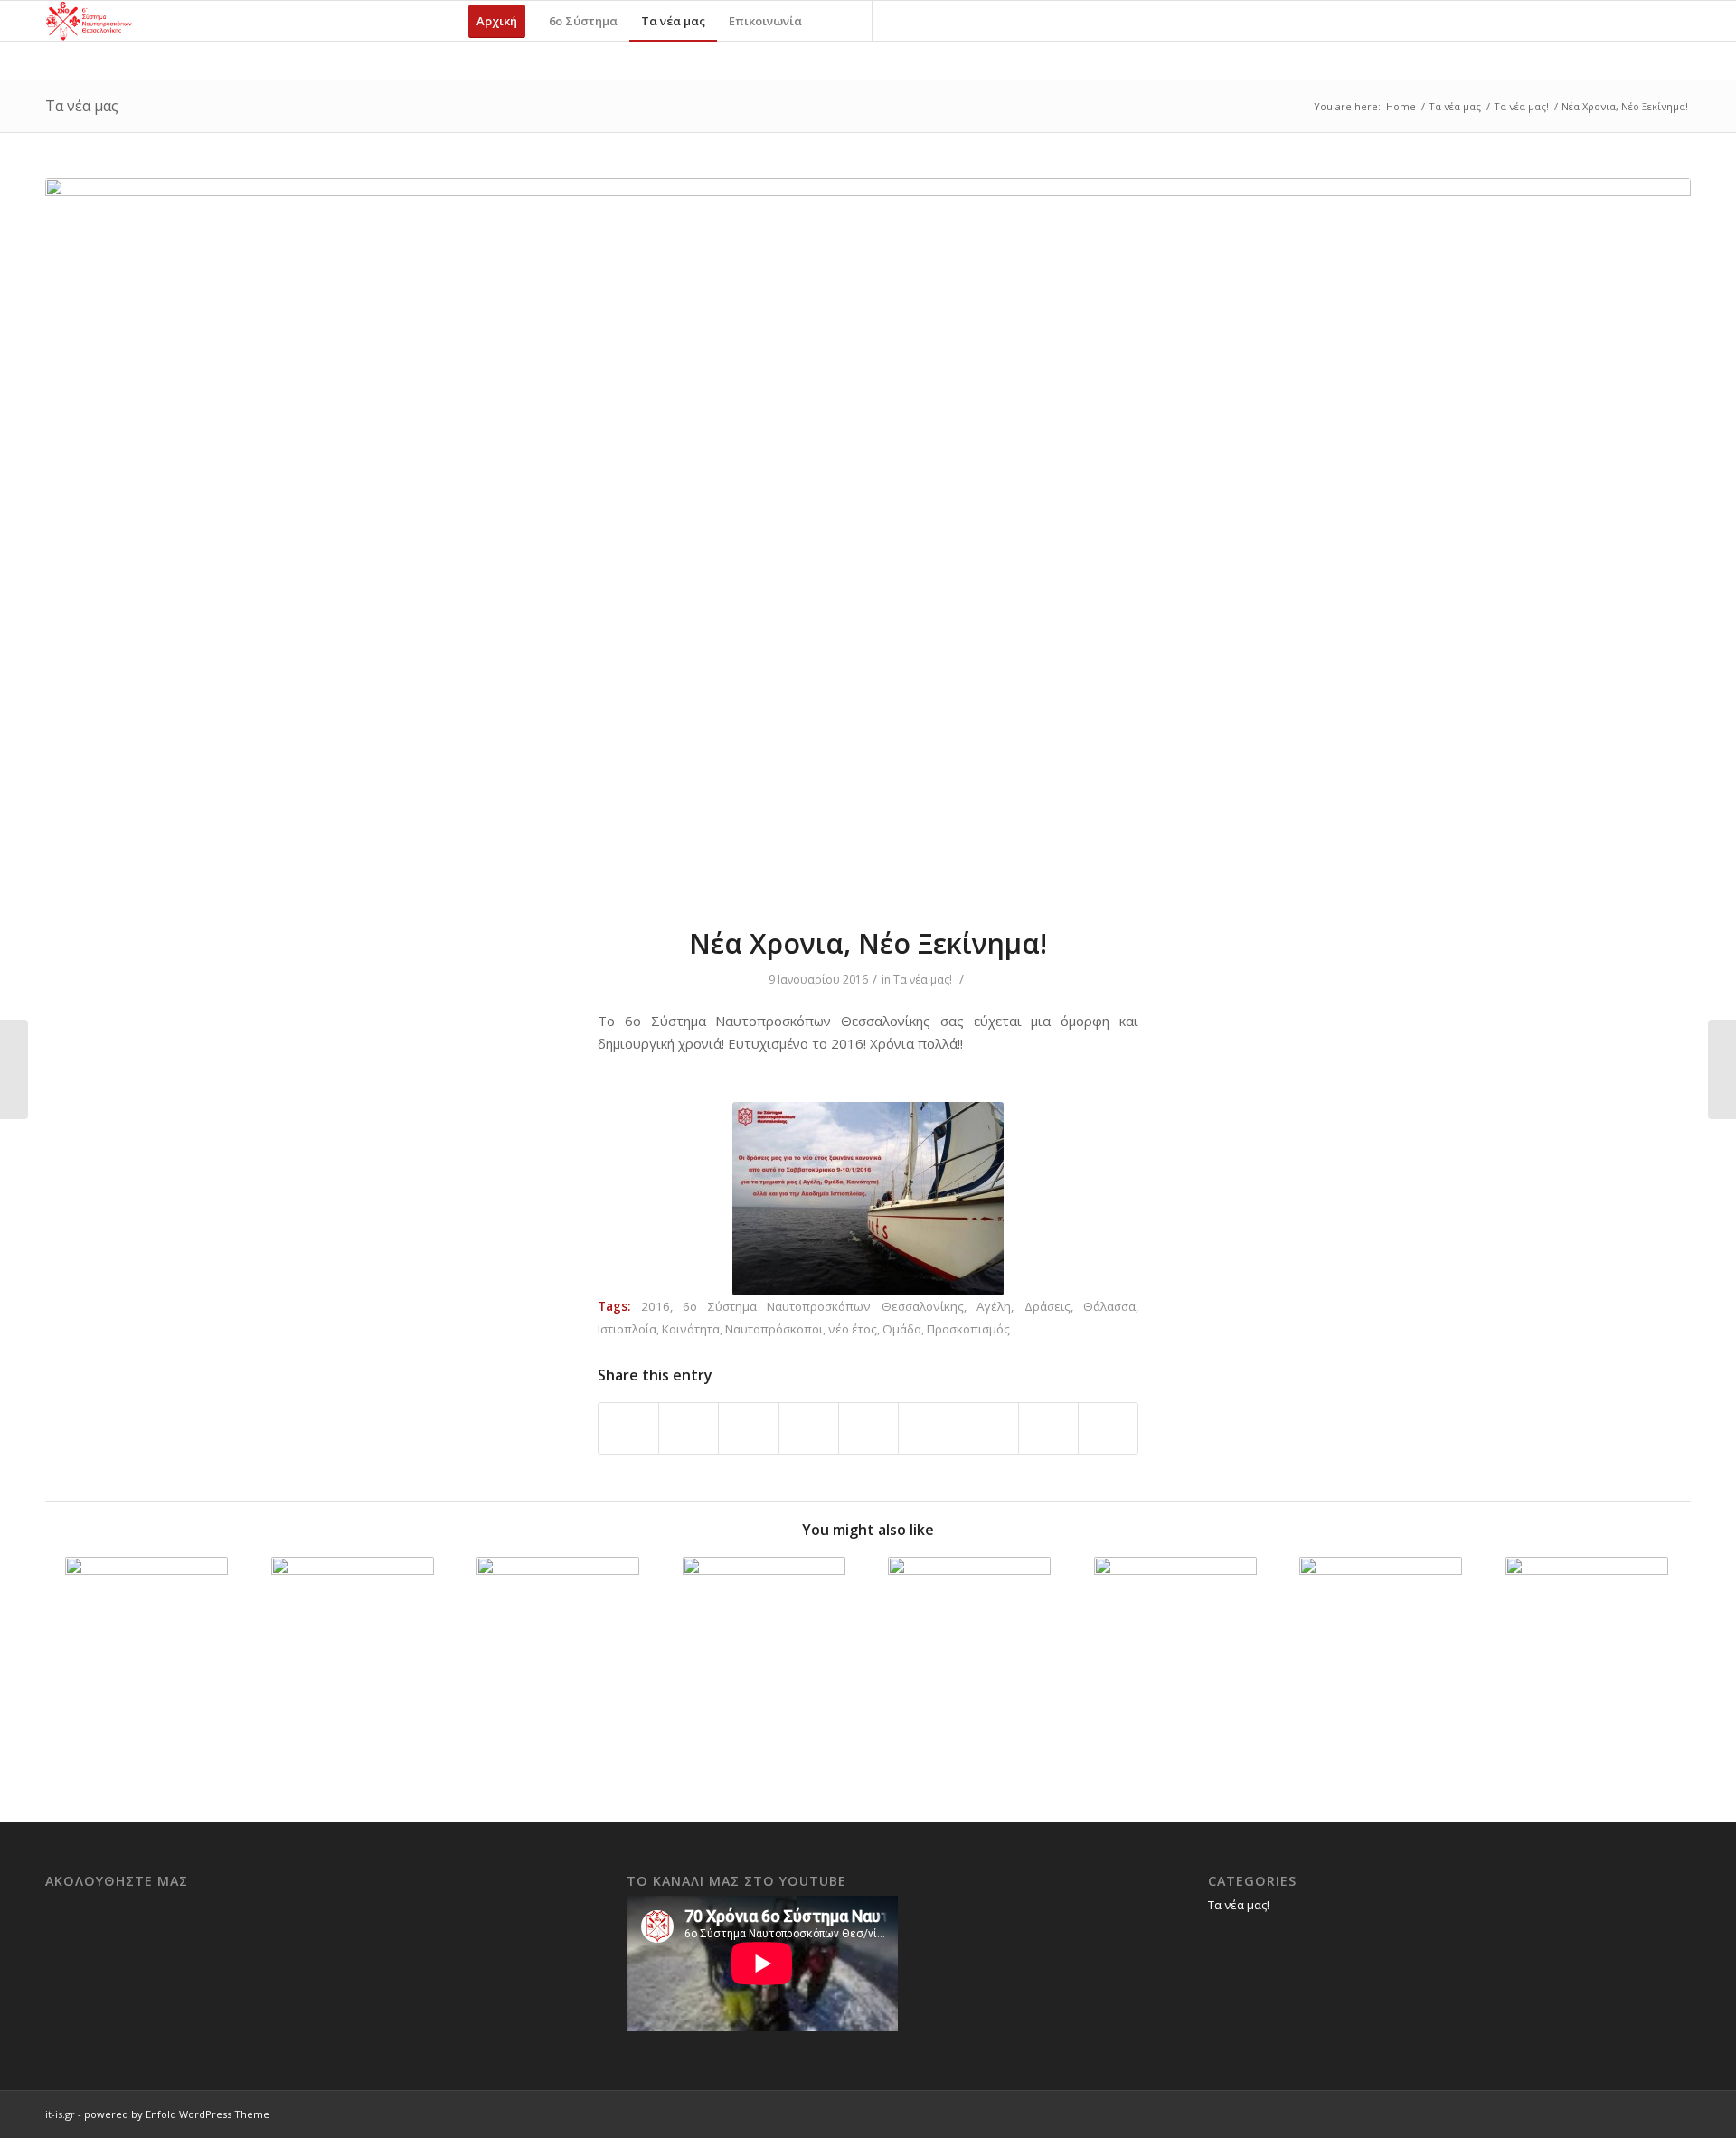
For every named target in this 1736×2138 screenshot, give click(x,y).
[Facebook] (901, 20)
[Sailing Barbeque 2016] (1176, 1638)
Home (1401, 106)
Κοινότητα (691, 1329)
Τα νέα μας (82, 106)
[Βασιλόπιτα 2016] (14, 1069)
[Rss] (955, 20)
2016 (656, 1306)
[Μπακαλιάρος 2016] (558, 1638)
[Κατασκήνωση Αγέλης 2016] (353, 1638)
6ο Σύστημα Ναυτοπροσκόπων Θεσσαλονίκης (823, 1306)
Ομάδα (902, 1329)
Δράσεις (1047, 1306)
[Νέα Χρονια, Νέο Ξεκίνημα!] (868, 541)
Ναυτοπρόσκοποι (774, 1329)
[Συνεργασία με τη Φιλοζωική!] (147, 1638)
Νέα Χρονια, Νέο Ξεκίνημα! (868, 943)
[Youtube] (928, 20)
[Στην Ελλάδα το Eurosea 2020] (764, 1638)
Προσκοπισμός (968, 1329)
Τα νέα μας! (1521, 106)
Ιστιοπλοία (627, 1329)
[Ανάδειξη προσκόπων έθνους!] (1587, 1638)
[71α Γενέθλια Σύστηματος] (1722, 1069)
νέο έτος (853, 1329)
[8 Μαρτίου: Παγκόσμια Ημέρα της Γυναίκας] (970, 1638)
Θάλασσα (1109, 1306)
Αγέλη (994, 1306)
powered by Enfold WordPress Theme (177, 2114)
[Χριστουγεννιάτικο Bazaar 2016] (1381, 1638)
